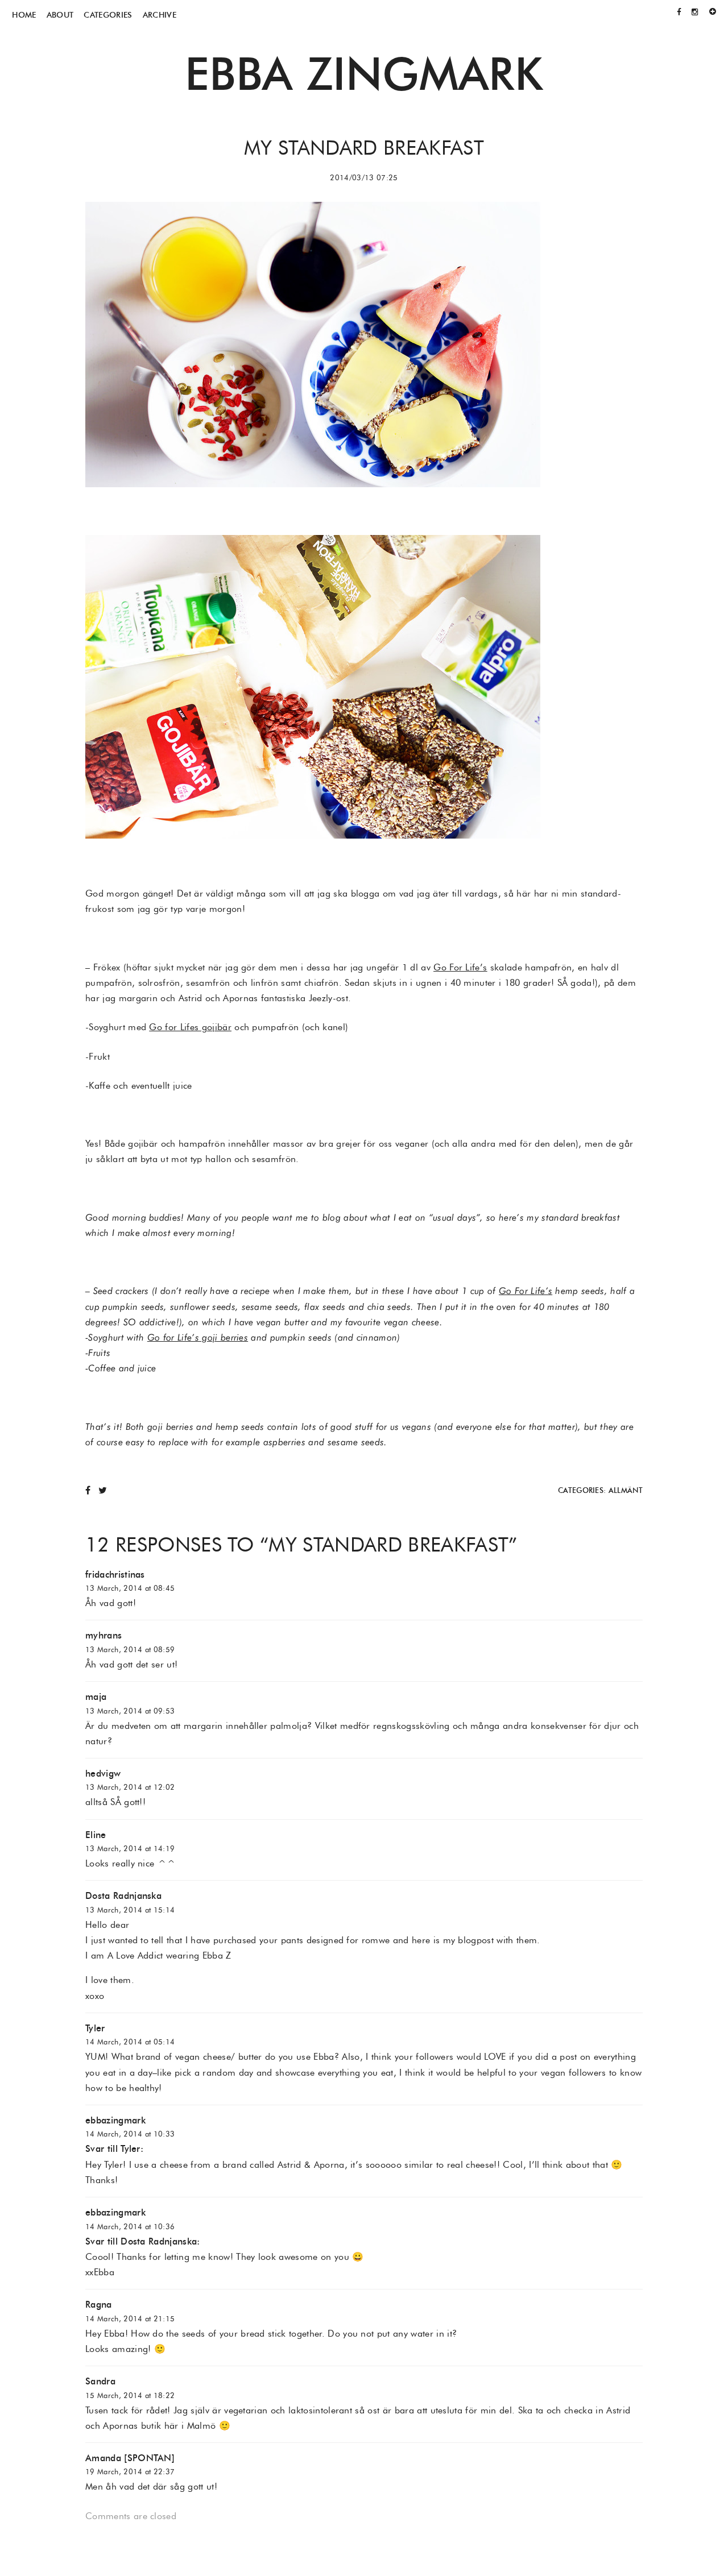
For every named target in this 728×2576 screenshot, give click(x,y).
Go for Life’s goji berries (198, 1337)
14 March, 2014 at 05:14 (130, 2042)
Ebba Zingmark (364, 73)
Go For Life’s (460, 967)
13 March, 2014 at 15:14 (130, 1910)
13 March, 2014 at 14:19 (130, 1849)
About (60, 15)
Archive (160, 15)
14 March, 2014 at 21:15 (130, 2319)
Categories (108, 15)
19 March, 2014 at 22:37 (130, 2472)
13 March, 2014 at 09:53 (130, 1711)
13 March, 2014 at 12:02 (130, 1787)
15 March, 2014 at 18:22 (130, 2395)
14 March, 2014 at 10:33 (130, 2134)
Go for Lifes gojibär (190, 1027)
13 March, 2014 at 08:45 (130, 1588)
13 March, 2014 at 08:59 (130, 1650)
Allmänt (626, 1490)
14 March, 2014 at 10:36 (130, 2227)
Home (24, 15)
